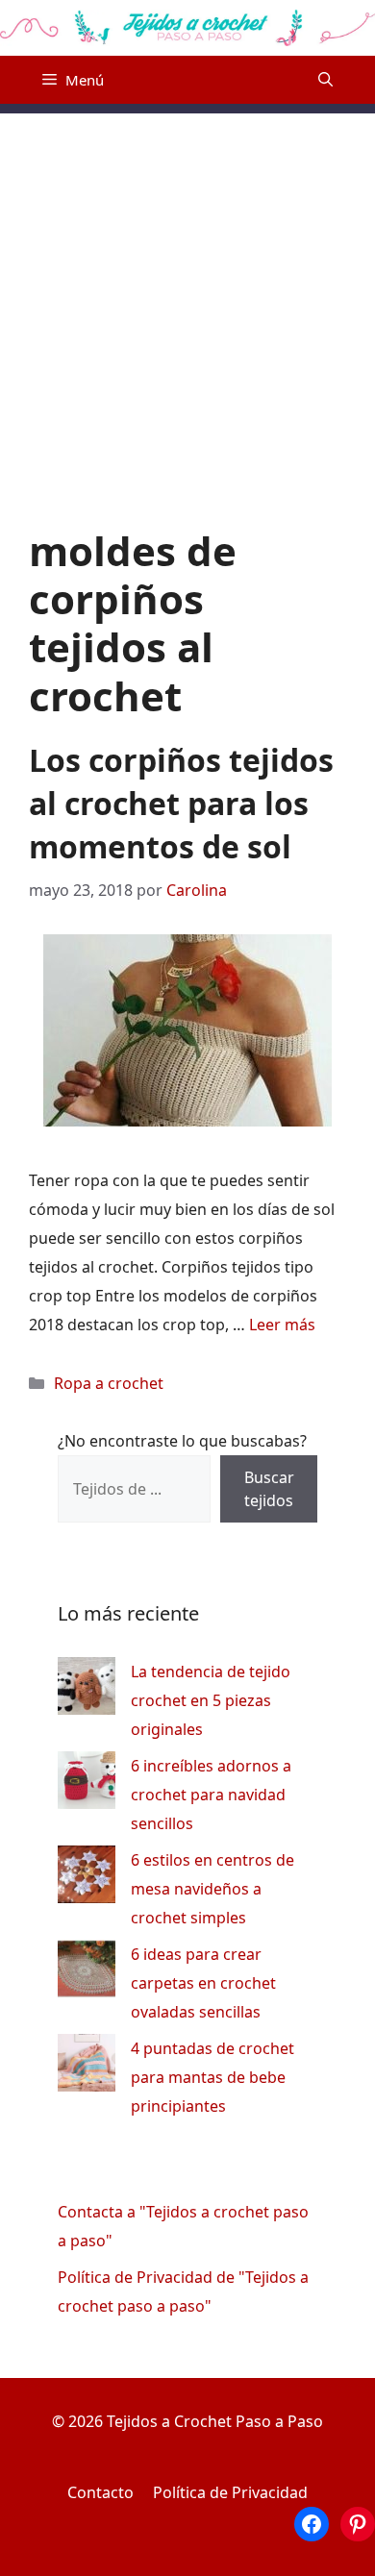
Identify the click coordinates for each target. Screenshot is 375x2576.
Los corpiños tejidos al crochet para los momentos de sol (181, 803)
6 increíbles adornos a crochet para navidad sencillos (211, 1795)
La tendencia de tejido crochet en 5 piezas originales (211, 1700)
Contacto (100, 2492)
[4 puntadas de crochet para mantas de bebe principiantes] (87, 2067)
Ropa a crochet (109, 1383)
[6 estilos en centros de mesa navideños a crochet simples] (87, 1879)
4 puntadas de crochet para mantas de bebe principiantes (212, 2077)
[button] (325, 80)
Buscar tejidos (269, 1489)
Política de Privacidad (230, 2492)
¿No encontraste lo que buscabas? (182, 1441)
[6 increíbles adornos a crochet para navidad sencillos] (87, 1784)
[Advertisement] (187, 301)
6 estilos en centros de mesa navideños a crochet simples (212, 1889)
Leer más (282, 1325)
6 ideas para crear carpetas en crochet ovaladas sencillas (203, 1983)
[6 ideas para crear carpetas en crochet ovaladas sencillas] (87, 1973)
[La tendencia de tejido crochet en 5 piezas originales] (87, 1690)
